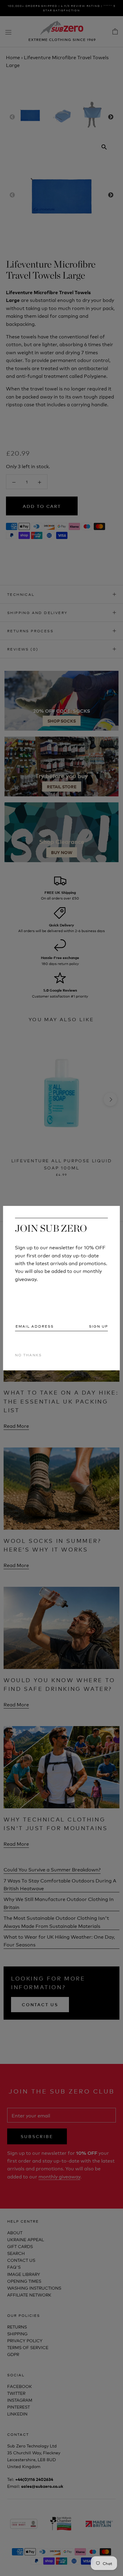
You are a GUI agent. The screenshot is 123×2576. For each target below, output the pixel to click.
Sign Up (99, 1326)
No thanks (28, 1355)
